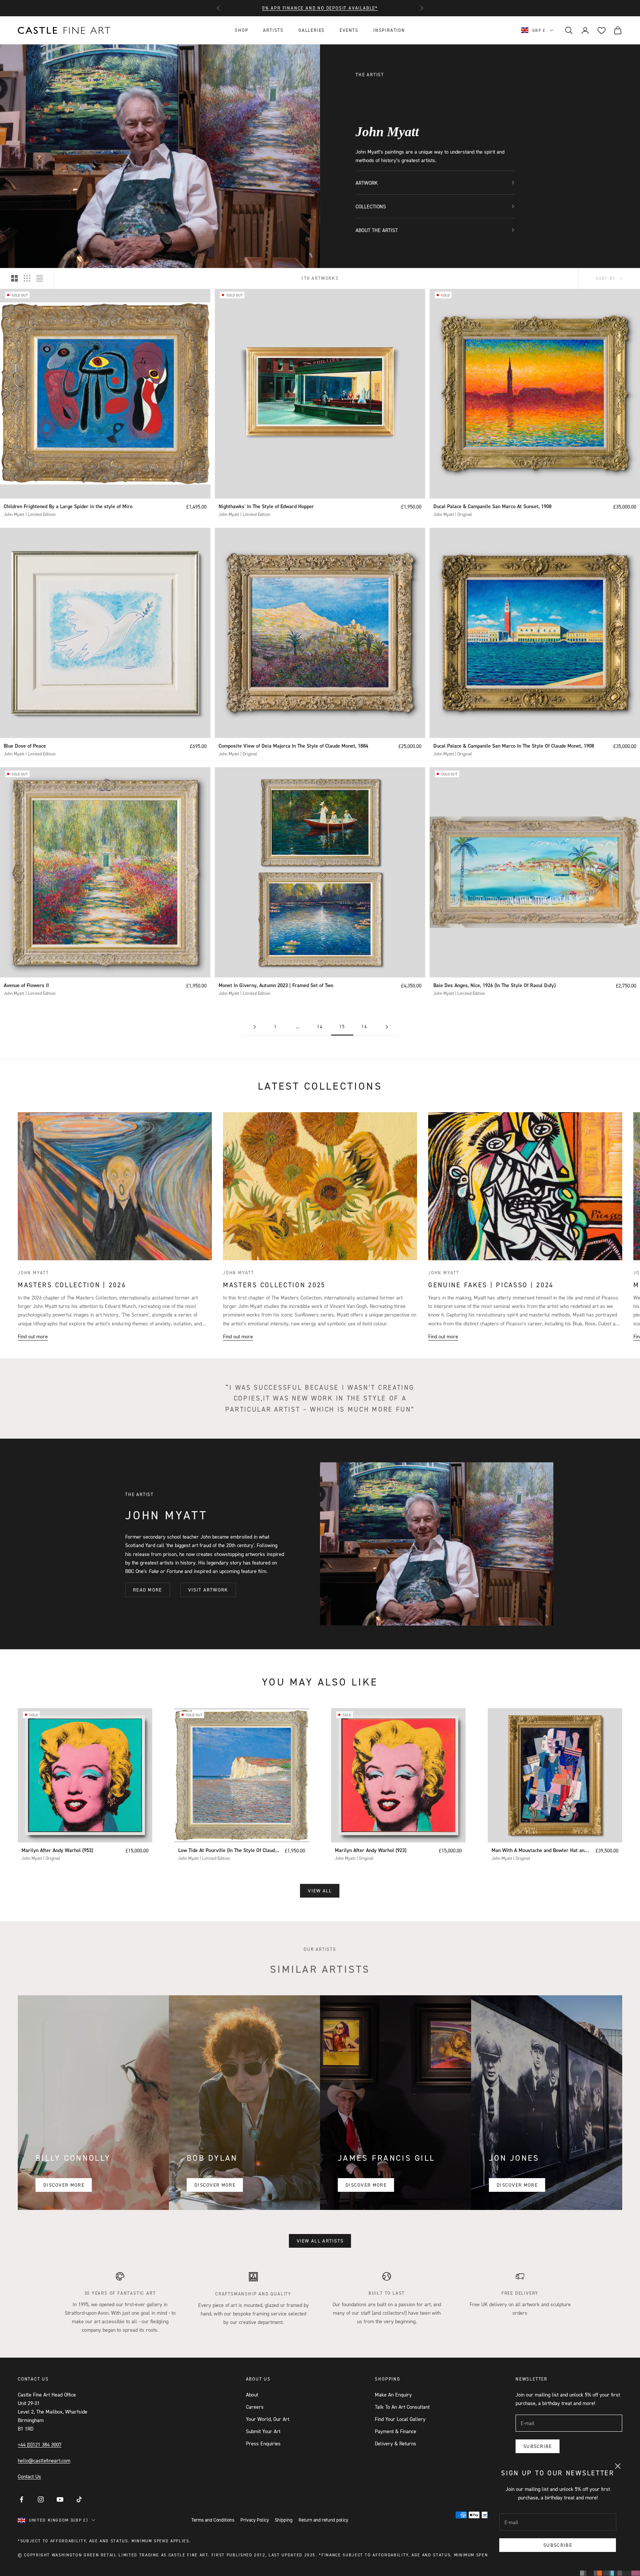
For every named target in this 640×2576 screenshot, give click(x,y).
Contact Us (29, 2476)
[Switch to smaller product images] (27, 278)
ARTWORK (367, 183)
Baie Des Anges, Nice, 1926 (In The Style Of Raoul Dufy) (494, 985)
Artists (273, 30)
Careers (255, 2407)
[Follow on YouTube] (60, 2499)
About (252, 2394)
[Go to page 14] (253, 1027)
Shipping (284, 2520)
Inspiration (389, 30)
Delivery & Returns (396, 2443)
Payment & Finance (396, 2431)
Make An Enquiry (393, 2394)
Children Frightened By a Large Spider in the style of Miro (68, 506)
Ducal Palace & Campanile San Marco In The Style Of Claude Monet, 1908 (514, 746)
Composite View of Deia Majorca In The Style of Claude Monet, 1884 (293, 746)
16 (364, 1027)
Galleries (312, 30)
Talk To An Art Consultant (402, 2407)
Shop (241, 30)
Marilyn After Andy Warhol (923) (371, 1850)
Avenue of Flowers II (26, 985)
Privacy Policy (255, 2520)
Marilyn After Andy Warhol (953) (57, 1850)
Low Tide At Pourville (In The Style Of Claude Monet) (228, 1851)
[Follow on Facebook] (21, 2499)
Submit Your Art (263, 2431)
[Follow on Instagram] (41, 2499)
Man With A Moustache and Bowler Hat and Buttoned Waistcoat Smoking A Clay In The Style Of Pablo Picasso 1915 (539, 1851)
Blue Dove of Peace (25, 746)
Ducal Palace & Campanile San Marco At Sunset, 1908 (492, 506)
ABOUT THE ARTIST (377, 230)
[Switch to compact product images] (40, 278)
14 (320, 1027)
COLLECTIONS (371, 206)
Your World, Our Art (268, 2419)
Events (349, 30)
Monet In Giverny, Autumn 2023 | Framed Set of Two (276, 985)
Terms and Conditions (213, 2520)
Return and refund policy (323, 2520)
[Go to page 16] (387, 1027)
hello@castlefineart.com (44, 2460)
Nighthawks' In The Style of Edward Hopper (266, 506)
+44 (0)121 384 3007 (40, 2444)
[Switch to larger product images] (14, 278)
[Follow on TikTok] (79, 2499)
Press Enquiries (263, 2443)
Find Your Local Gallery (400, 2419)
